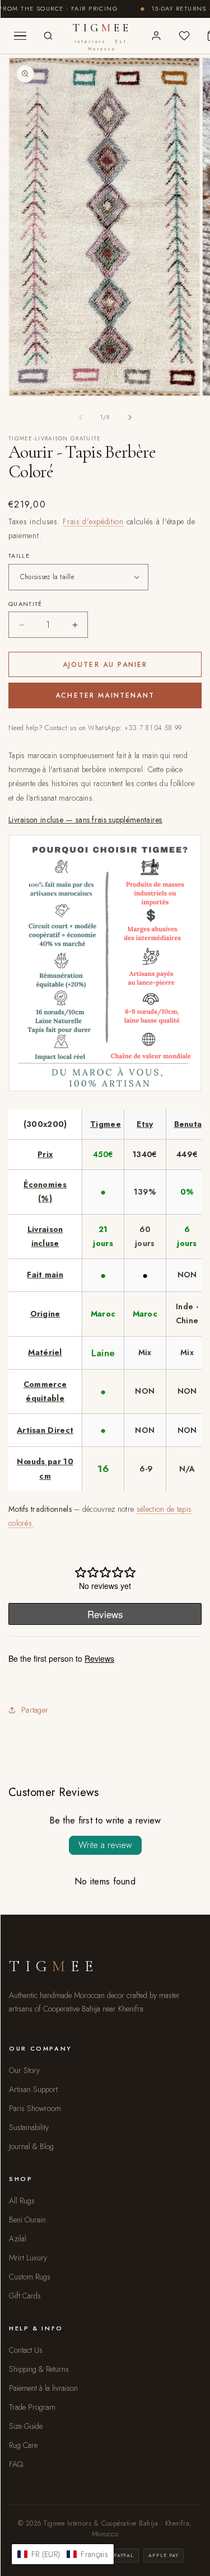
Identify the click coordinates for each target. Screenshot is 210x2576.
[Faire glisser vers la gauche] (81, 417)
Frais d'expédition (93, 521)
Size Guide (26, 2426)
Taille (19, 556)
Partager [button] (35, 1710)
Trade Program (32, 2407)
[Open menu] (20, 36)
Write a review (105, 1845)
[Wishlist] (184, 36)
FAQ (16, 2464)
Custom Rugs (30, 2277)
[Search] (48, 36)
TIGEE (102, 37)
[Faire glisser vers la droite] (130, 417)
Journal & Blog (31, 2146)
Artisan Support (33, 2089)
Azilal (18, 2239)
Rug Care (23, 2445)
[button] (63, 2554)
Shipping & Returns (39, 2369)
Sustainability (29, 2127)
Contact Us (26, 2350)
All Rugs (22, 2201)
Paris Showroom (35, 2108)
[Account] (156, 36)
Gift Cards (25, 2296)
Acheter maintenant (105, 695)
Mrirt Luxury (28, 2258)
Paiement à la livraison (43, 2388)
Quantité (25, 604)
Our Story (24, 2070)
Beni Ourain (27, 2220)
